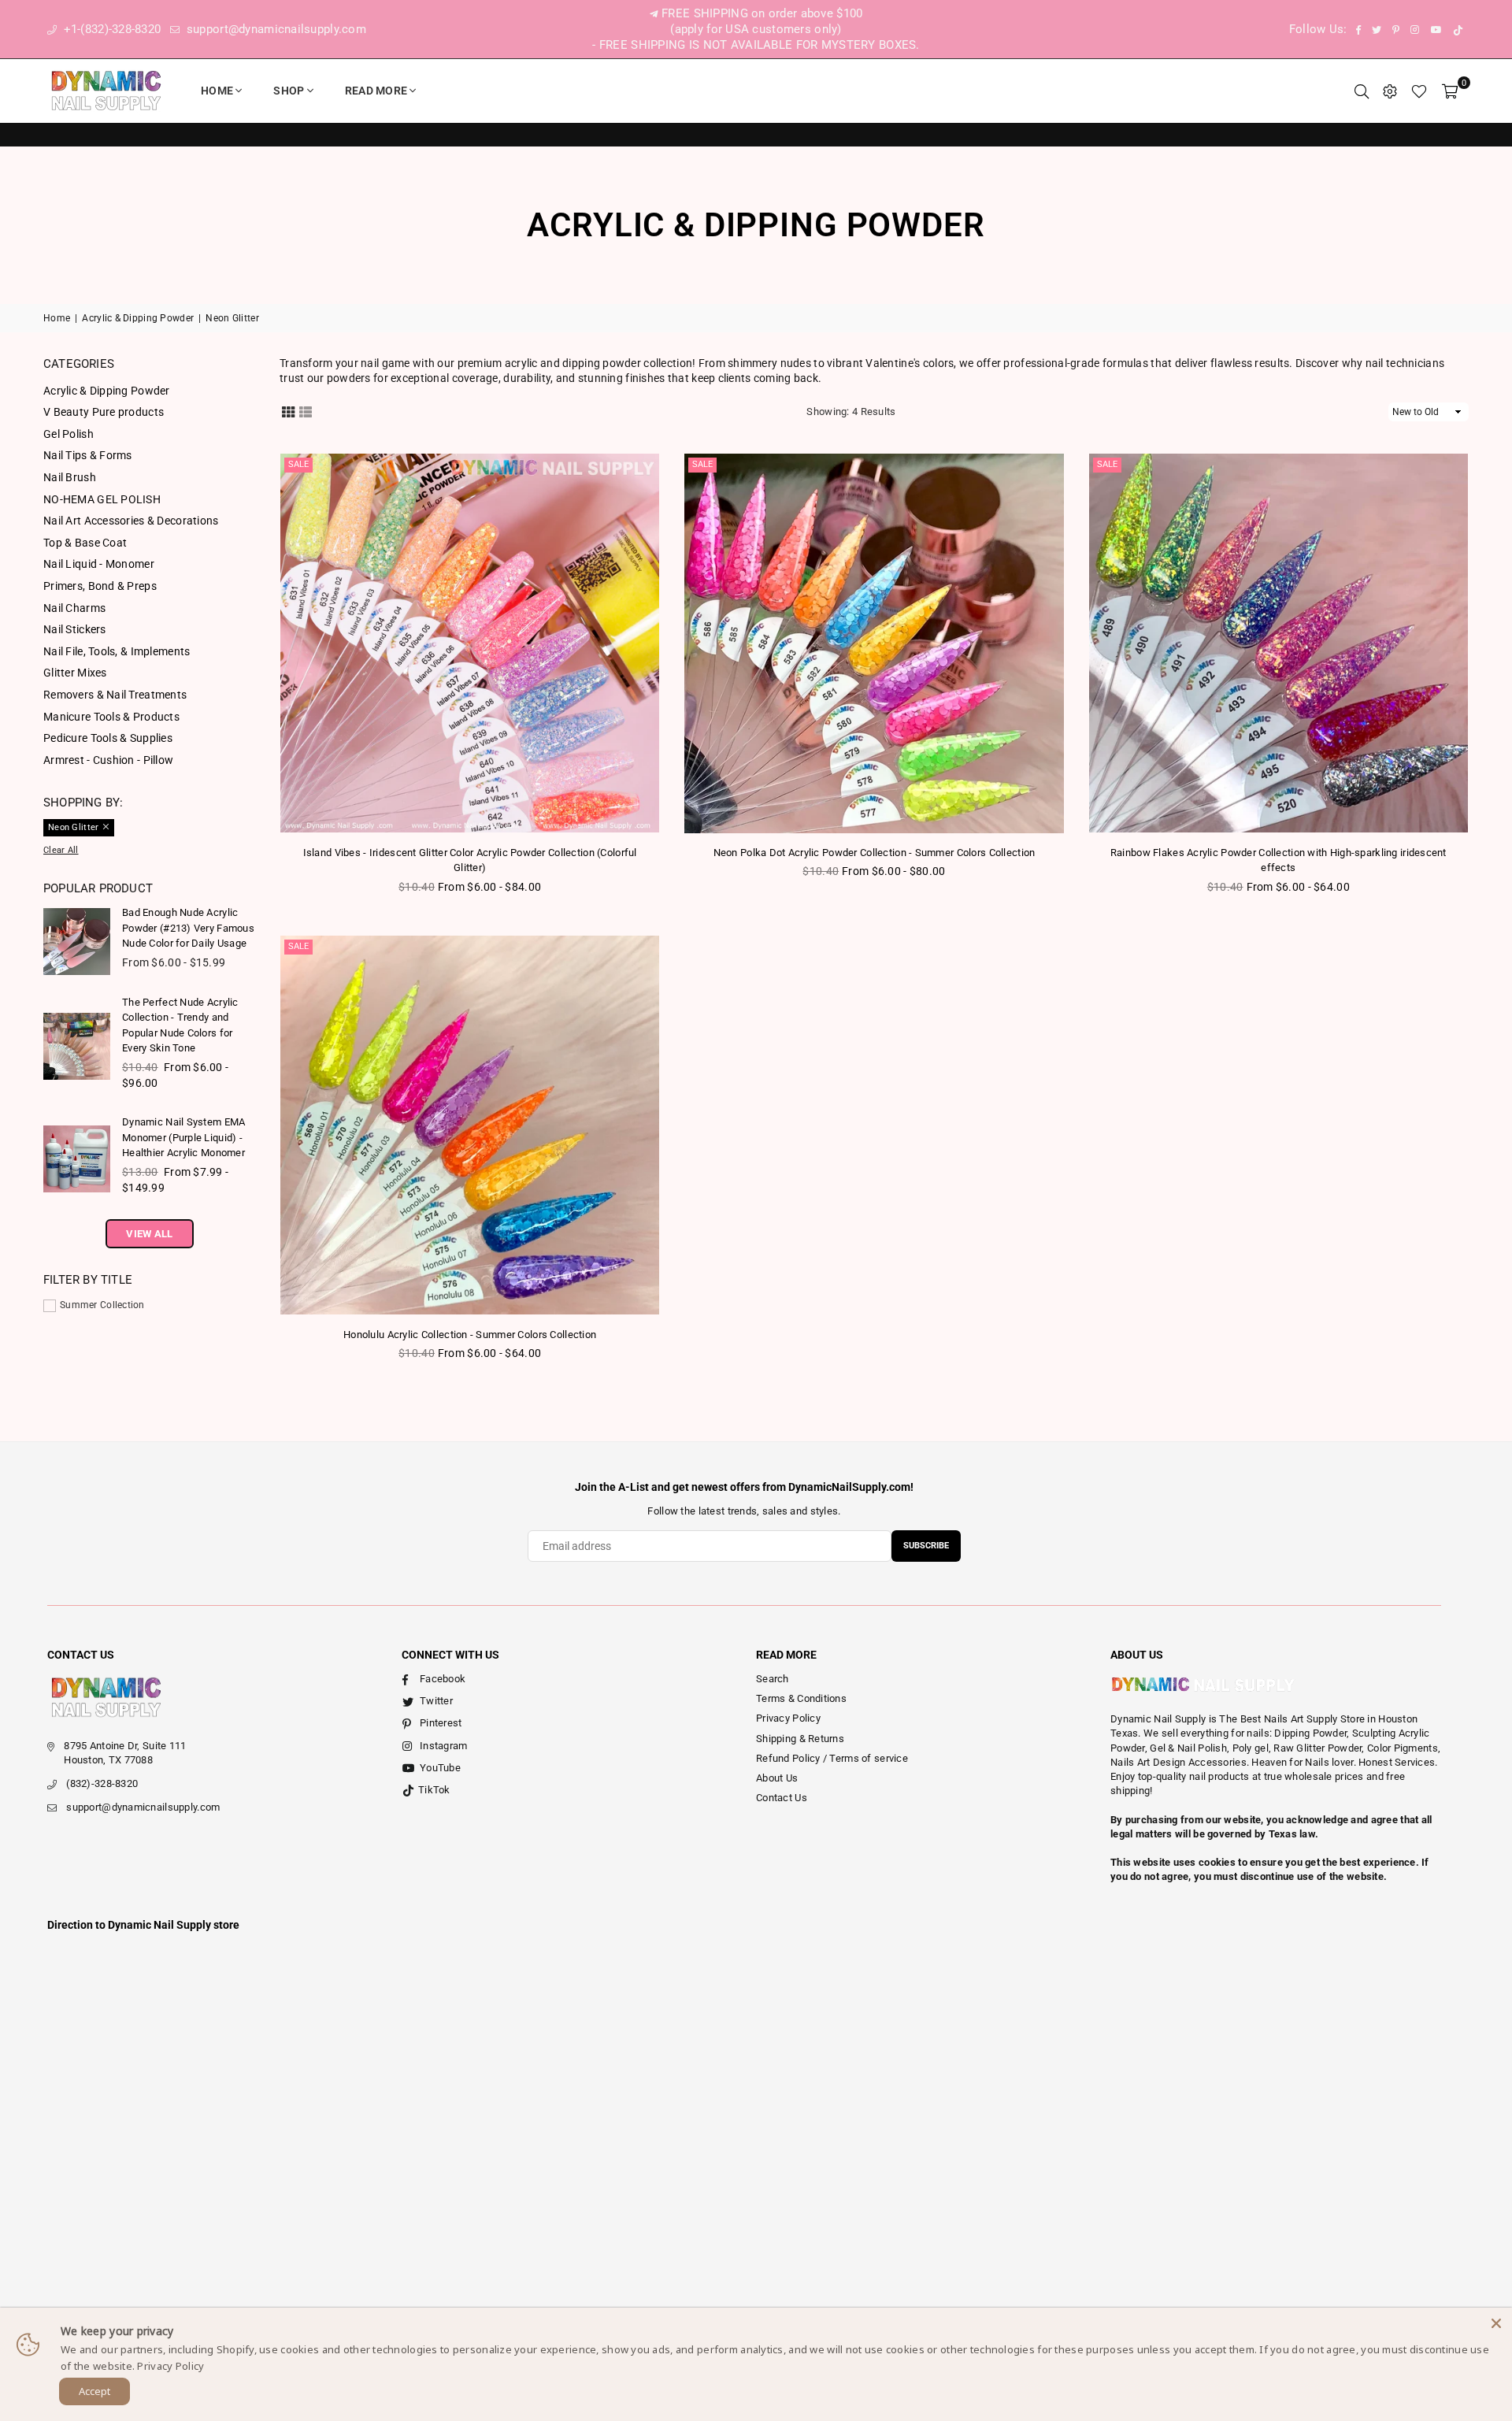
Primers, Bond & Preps (100, 586)
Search (773, 1679)
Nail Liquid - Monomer (99, 564)
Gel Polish (69, 434)
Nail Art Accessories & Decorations (131, 521)
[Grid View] (288, 411)
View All (149, 1234)
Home (217, 91)
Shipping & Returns (800, 1739)
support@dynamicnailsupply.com (275, 29)
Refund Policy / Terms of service (832, 1758)
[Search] (1362, 91)
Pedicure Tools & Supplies (108, 738)
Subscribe (926, 1546)
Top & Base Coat (85, 543)
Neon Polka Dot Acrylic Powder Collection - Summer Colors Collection (875, 853)
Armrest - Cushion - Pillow (108, 760)
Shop (289, 91)
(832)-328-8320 (102, 1783)
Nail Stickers (75, 629)
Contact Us (782, 1798)
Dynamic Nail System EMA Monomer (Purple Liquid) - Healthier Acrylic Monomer (183, 1137)
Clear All (61, 850)
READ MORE (376, 91)
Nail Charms (74, 608)
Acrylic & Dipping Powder (138, 318)
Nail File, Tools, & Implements (117, 651)
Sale (298, 464)
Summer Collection (102, 1305)
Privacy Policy (788, 1718)
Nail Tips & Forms (88, 455)
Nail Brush (70, 477)
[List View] (306, 411)
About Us (777, 1778)
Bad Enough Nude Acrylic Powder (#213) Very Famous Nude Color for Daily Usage (188, 928)
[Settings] (1390, 91)
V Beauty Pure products (104, 412)
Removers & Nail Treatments (115, 695)
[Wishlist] (1419, 91)
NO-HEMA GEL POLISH (102, 499)
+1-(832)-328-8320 (110, 29)
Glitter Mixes (75, 673)
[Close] (1496, 2323)
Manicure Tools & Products (111, 717)
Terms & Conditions (801, 1698)
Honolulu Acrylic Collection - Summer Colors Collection (470, 1335)
